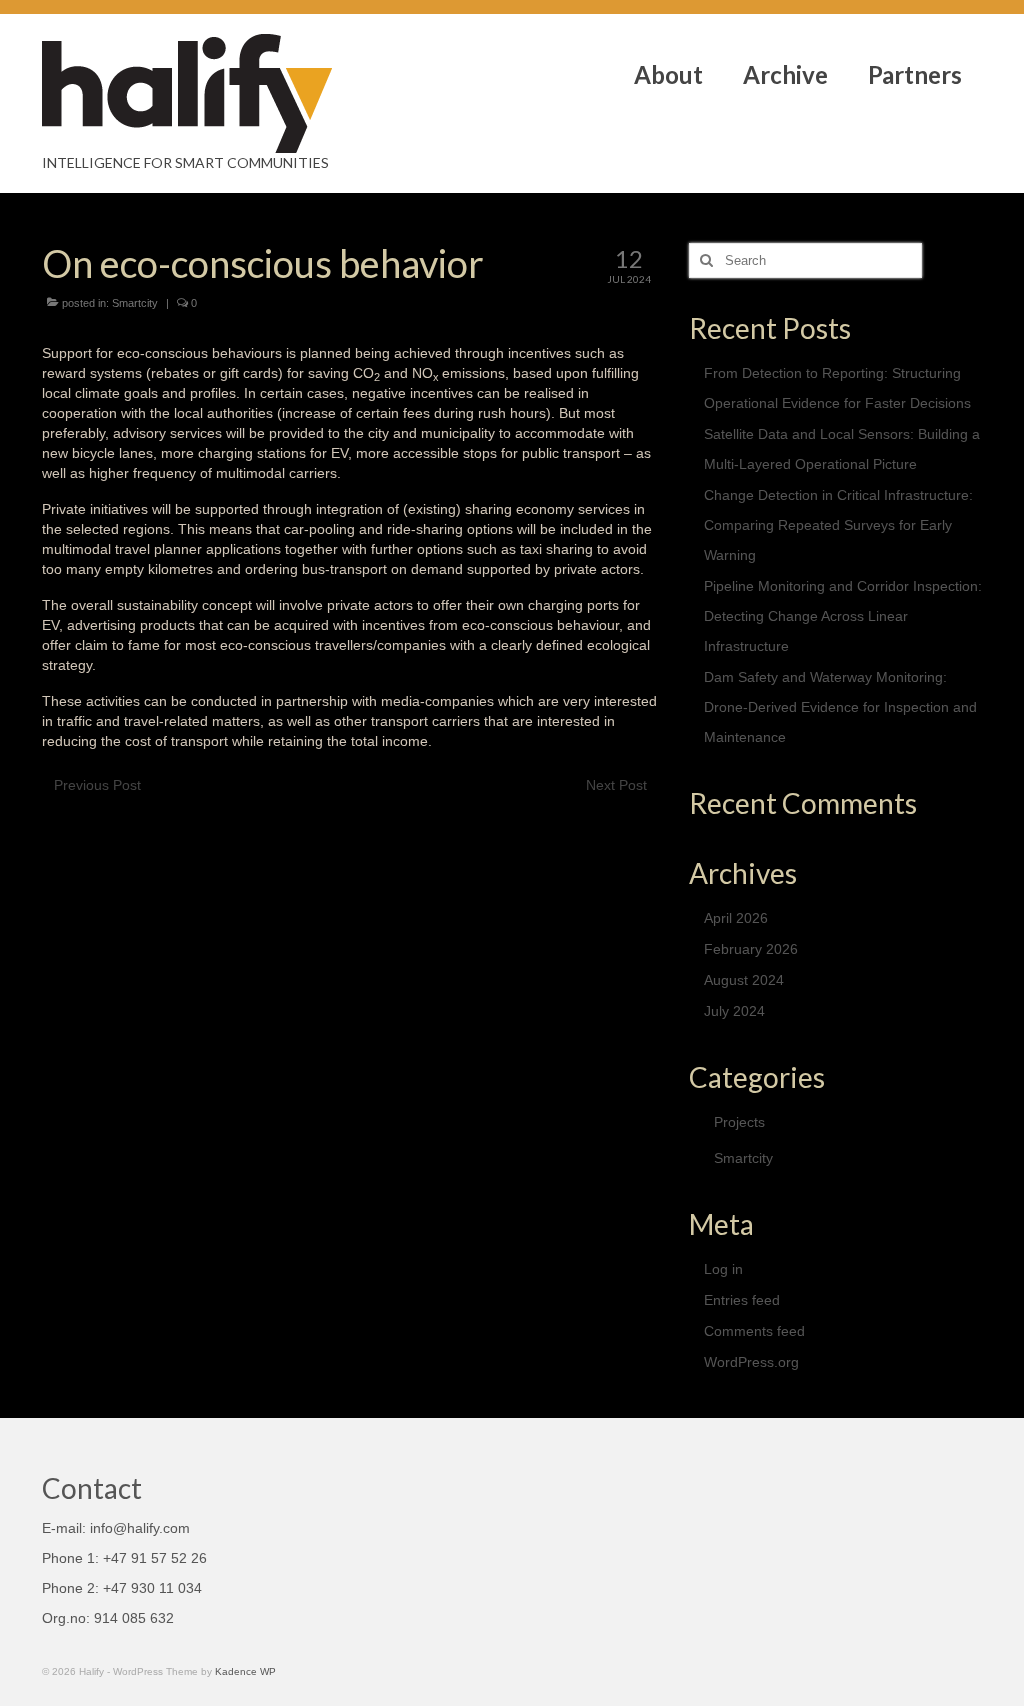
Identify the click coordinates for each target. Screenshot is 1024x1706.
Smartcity (135, 303)
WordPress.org (751, 1362)
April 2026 (736, 918)
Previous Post (97, 785)
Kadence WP (245, 1671)
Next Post (616, 785)
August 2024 (744, 980)
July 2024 (734, 1011)
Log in (723, 1269)
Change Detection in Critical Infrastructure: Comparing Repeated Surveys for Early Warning (838, 525)
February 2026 (751, 949)
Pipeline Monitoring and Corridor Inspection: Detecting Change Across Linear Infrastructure (843, 616)
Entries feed (742, 1300)
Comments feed (754, 1331)
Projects (739, 1122)
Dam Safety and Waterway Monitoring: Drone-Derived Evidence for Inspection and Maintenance (840, 707)
